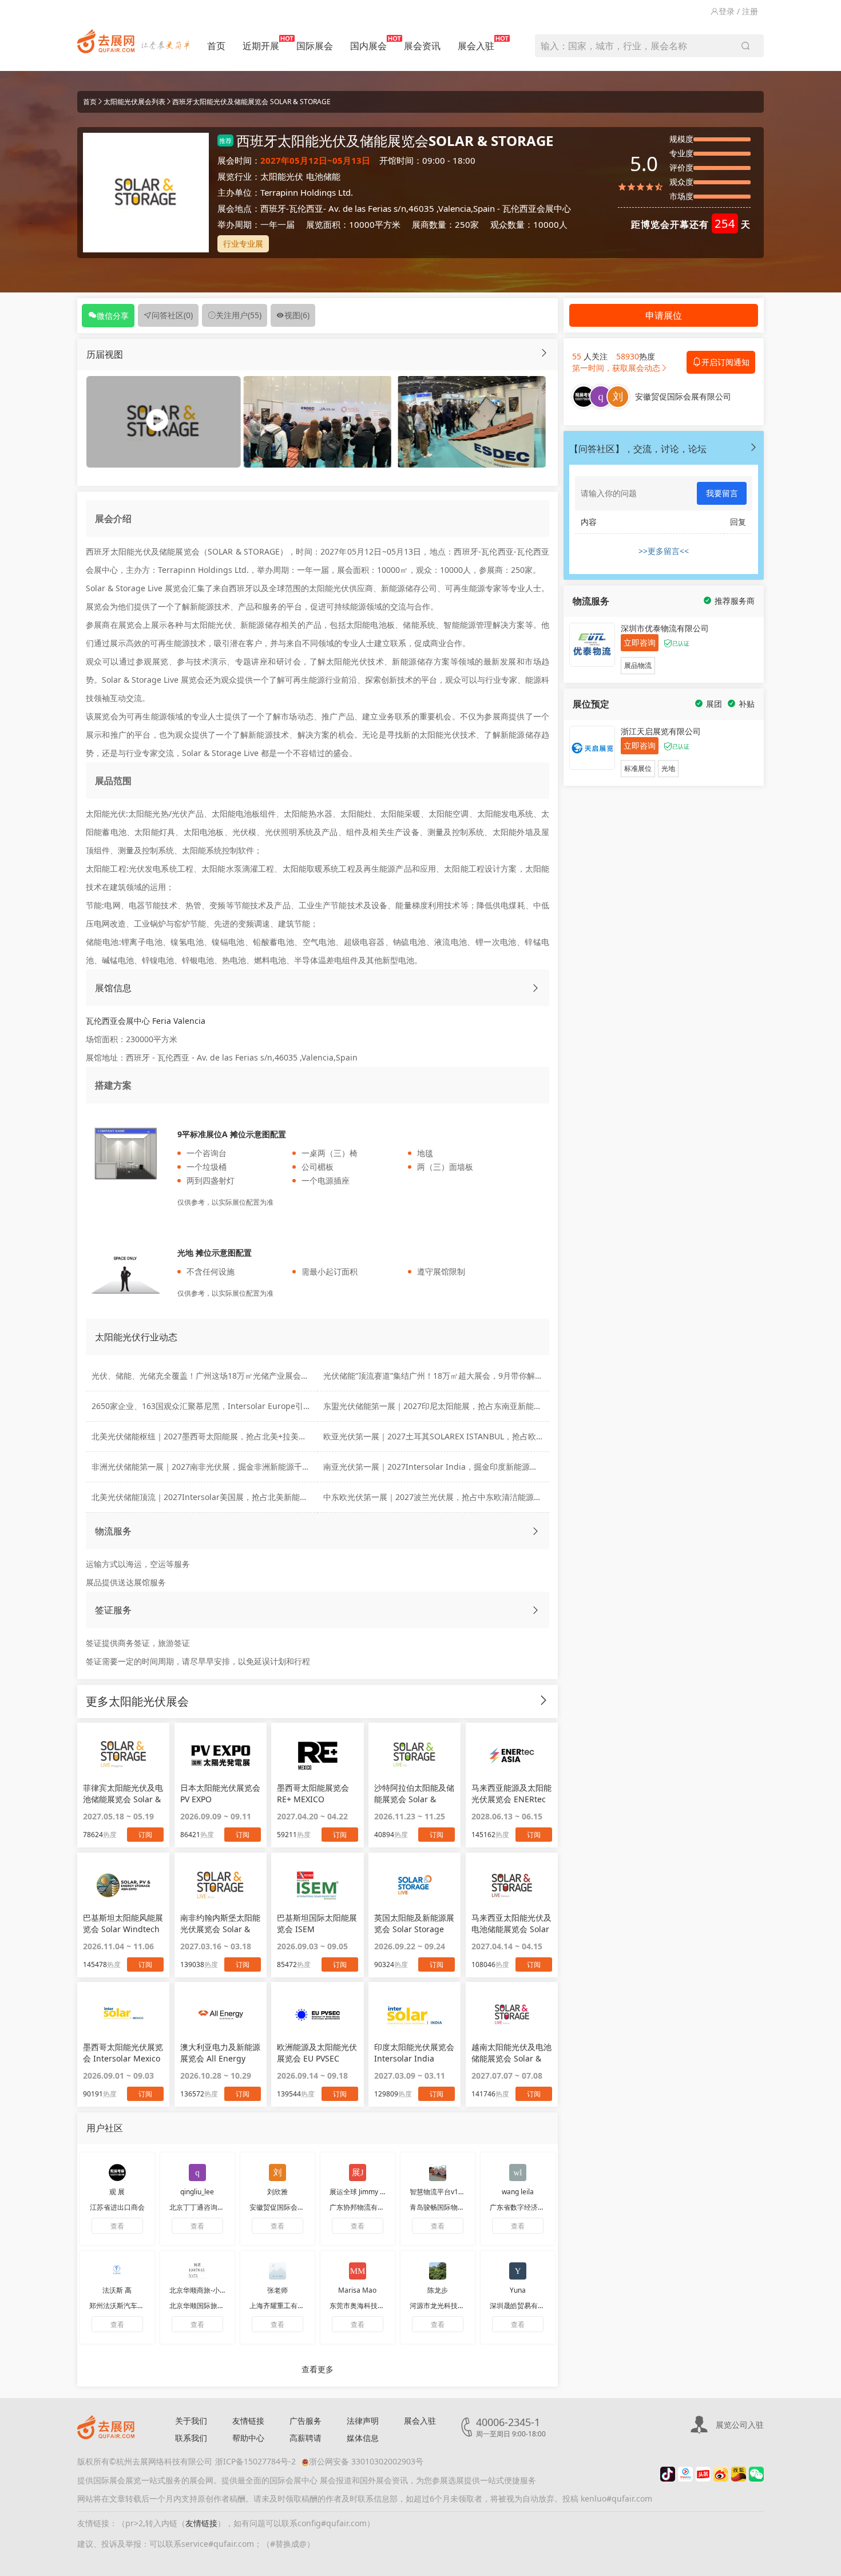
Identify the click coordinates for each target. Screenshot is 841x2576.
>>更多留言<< (664, 551)
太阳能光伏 (282, 176)
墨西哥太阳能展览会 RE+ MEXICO (313, 1793)
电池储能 (323, 176)
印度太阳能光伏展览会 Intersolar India (414, 2053)
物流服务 (113, 1531)
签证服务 (113, 1610)
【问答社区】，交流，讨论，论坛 (638, 449)
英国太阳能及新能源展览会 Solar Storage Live (414, 1924)
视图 (297, 315)
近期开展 (261, 46)
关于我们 (191, 2421)
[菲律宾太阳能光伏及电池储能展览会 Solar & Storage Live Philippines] (123, 1755)
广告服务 (306, 2421)
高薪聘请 (306, 2438)
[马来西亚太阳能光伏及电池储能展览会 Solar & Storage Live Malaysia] (512, 1885)
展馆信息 (113, 988)
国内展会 (368, 46)
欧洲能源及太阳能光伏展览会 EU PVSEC (317, 2053)
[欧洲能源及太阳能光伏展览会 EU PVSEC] (317, 2015)
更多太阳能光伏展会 (137, 1701)
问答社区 (172, 315)
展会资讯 (422, 46)
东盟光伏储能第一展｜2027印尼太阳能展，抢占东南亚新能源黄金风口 (449, 1406)
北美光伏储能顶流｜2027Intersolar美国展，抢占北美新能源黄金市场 (216, 1497)
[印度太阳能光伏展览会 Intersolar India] (414, 2015)
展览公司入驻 (740, 2425)
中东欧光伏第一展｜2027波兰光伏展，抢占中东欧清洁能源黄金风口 (445, 1497)
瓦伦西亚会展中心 (537, 208)
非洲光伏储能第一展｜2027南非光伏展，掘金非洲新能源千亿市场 (209, 1467)
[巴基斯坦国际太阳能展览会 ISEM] (317, 1885)
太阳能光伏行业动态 (136, 1337)
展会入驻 (476, 46)
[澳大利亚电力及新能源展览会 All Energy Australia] (221, 2015)
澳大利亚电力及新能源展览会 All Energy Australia (220, 2053)
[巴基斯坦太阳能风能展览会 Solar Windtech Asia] (123, 1885)
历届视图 (105, 354)
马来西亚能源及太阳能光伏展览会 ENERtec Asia (511, 1794)
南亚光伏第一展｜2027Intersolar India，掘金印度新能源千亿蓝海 (443, 1467)
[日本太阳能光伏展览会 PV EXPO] (221, 1755)
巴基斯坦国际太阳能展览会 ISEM (317, 1923)
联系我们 (191, 2438)
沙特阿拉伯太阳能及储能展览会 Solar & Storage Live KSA (414, 1794)
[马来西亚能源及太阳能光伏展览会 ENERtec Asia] (512, 1755)
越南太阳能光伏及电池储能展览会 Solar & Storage (511, 2053)
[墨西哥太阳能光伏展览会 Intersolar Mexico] (123, 2015)
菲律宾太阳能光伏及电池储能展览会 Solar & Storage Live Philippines (123, 1794)
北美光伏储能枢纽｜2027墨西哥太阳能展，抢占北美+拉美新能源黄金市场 (223, 1436)
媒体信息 (363, 2438)
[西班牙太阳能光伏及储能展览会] (317, 421)
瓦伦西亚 (306, 208)
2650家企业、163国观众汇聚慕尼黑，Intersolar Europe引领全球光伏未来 (225, 1406)
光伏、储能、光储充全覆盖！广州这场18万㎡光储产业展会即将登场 (212, 1376)
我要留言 (722, 493)
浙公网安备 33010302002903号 (366, 2461)
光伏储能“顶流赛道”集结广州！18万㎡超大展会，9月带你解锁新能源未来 (453, 1376)
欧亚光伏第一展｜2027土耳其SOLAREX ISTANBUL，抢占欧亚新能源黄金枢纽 (462, 1436)
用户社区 (105, 2128)
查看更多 (318, 2369)
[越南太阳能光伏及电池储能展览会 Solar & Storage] (512, 2015)
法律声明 (363, 2421)
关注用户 (239, 315)
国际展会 (315, 46)
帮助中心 (248, 2438)
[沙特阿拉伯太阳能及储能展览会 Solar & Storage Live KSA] (414, 1755)
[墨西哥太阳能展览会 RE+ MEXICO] (317, 1755)
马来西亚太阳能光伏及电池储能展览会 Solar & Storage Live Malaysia (511, 1924)
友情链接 (248, 2421)
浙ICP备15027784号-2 (255, 2461)
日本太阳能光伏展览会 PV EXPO (220, 1793)
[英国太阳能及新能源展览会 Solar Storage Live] (414, 1885)
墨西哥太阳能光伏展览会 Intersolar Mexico (123, 2053)
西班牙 (273, 208)
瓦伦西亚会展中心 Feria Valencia (146, 1021)
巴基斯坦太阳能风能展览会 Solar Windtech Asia (123, 1924)
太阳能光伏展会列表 (134, 102)
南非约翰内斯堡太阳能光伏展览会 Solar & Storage (220, 1924)
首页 (216, 46)
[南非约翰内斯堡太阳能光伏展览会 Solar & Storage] (221, 1885)
